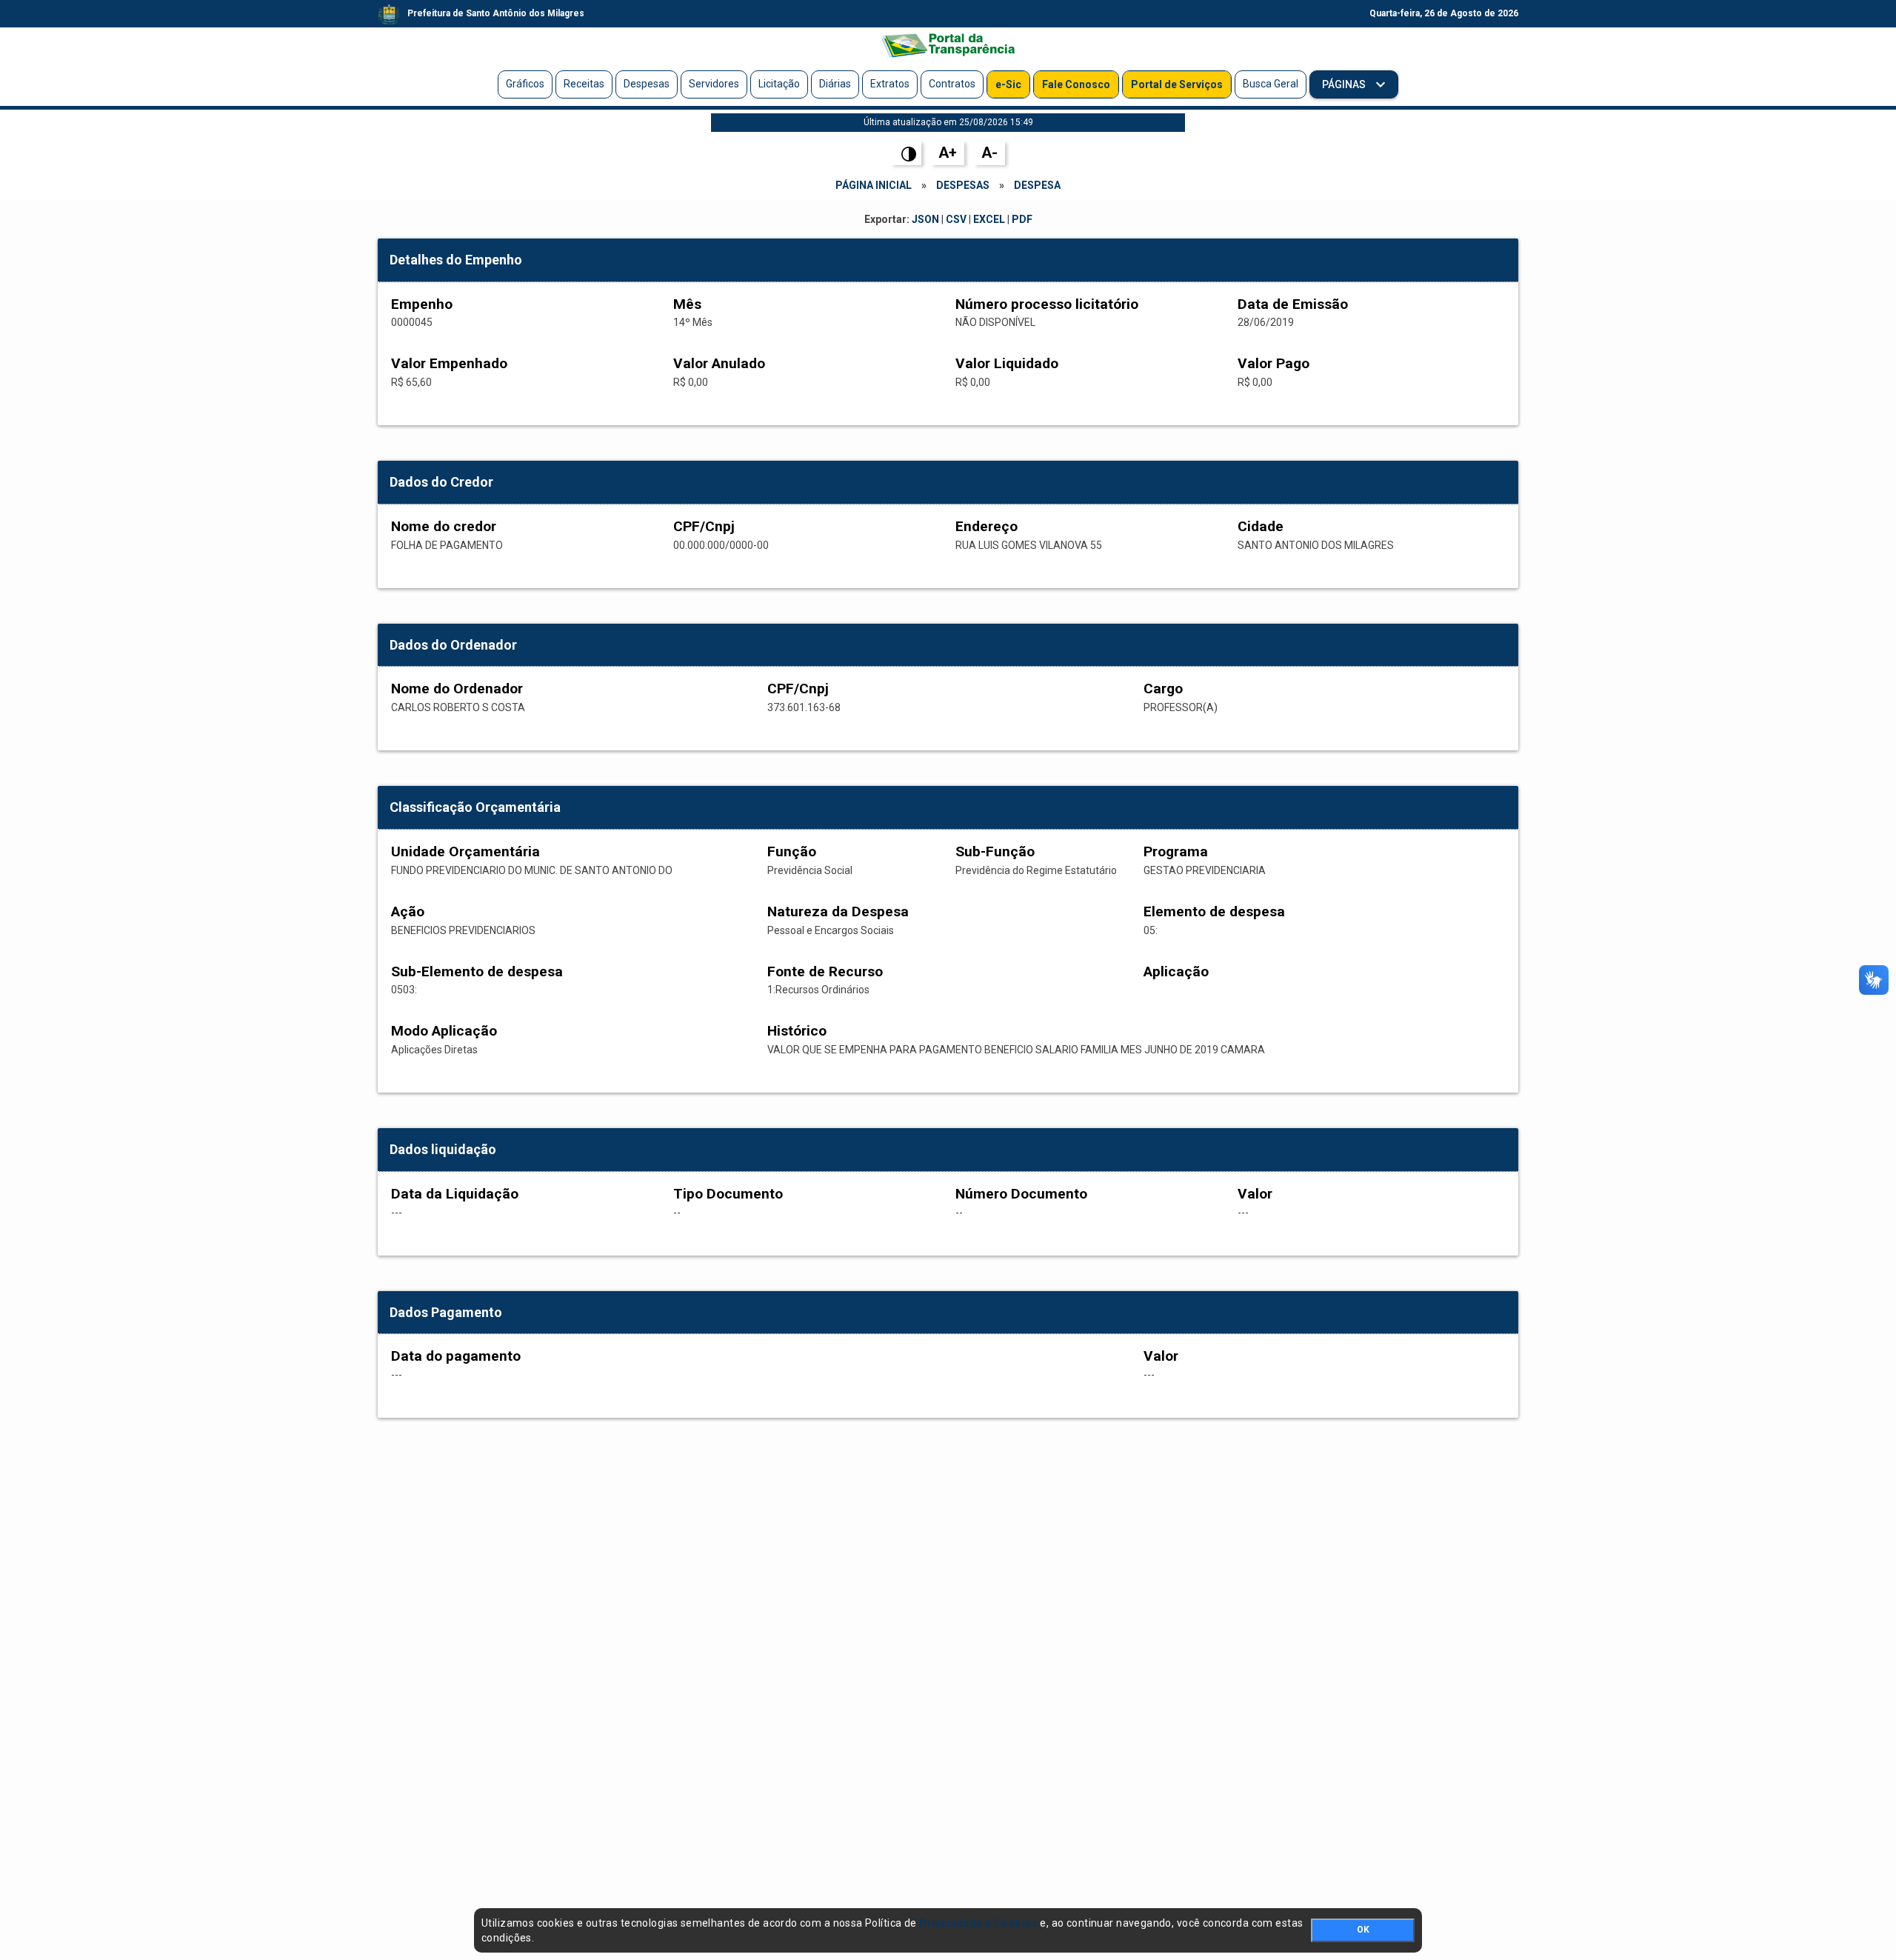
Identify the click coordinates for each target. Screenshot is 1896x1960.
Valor (1255, 1194)
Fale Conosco (1076, 84)
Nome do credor (444, 526)
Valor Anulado (719, 363)
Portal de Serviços (1177, 84)
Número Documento (1021, 1194)
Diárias (835, 84)
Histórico (797, 1031)
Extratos (890, 84)
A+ (948, 153)
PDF (1022, 219)
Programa (1176, 851)
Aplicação (1176, 971)
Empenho (422, 304)
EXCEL (989, 219)
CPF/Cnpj (704, 526)
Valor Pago (1274, 363)
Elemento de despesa (1214, 911)
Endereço (987, 526)
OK (1363, 1930)
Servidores (714, 84)
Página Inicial (874, 185)
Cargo (1163, 689)
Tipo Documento (728, 1194)
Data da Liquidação (455, 1194)
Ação (408, 911)
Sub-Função (995, 851)
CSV (956, 219)
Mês (687, 304)
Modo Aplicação (444, 1031)
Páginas (1345, 84)
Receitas (584, 84)
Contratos (952, 84)
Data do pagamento (456, 1356)
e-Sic (1008, 84)
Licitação (779, 84)
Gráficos (525, 84)
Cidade (1261, 526)
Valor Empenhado (449, 363)
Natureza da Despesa (838, 911)
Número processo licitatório (1047, 304)
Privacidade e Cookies (978, 1923)
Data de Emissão (1293, 304)
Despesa (1037, 185)
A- (989, 153)
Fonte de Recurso (825, 971)
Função (792, 851)
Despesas (647, 84)
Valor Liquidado (1007, 363)
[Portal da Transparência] (948, 45)
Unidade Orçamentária (465, 851)
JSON (925, 219)
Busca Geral (1271, 84)
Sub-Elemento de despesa (477, 971)
